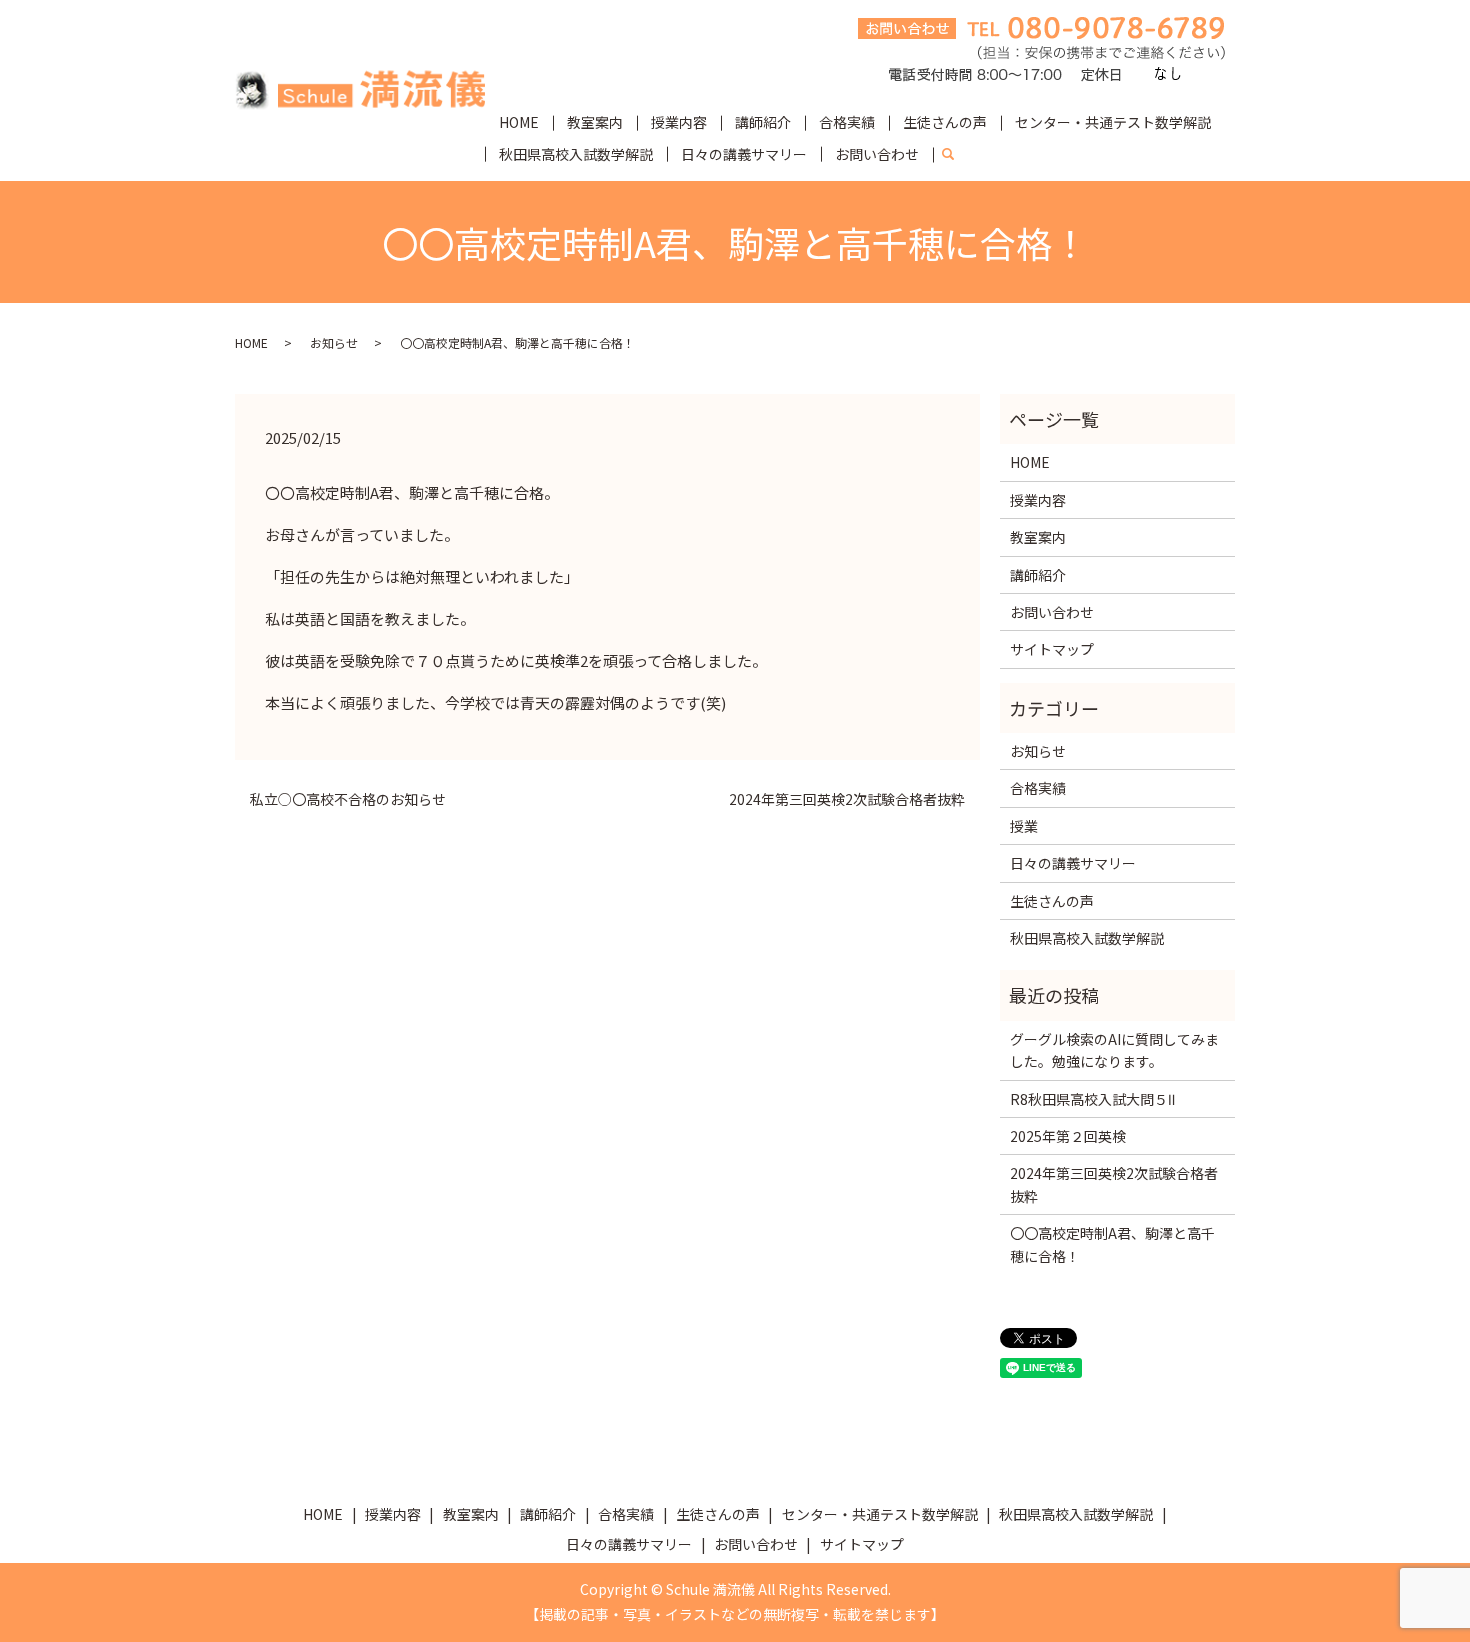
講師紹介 (763, 122)
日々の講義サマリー (744, 154)
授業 (1024, 826)
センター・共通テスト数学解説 (1113, 122)
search (956, 155)
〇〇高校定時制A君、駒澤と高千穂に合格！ (1112, 1244)
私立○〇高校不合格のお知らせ (348, 799)
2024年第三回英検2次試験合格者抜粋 (847, 799)
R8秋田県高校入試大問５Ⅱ (1092, 1099)
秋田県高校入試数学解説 (576, 154)
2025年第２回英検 (1068, 1136)
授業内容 (679, 122)
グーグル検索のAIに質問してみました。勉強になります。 (1114, 1050)
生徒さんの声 (945, 122)
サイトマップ (1052, 649)
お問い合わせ (877, 154)
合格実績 (847, 122)
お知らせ (334, 342)
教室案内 (595, 122)
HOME (519, 122)
